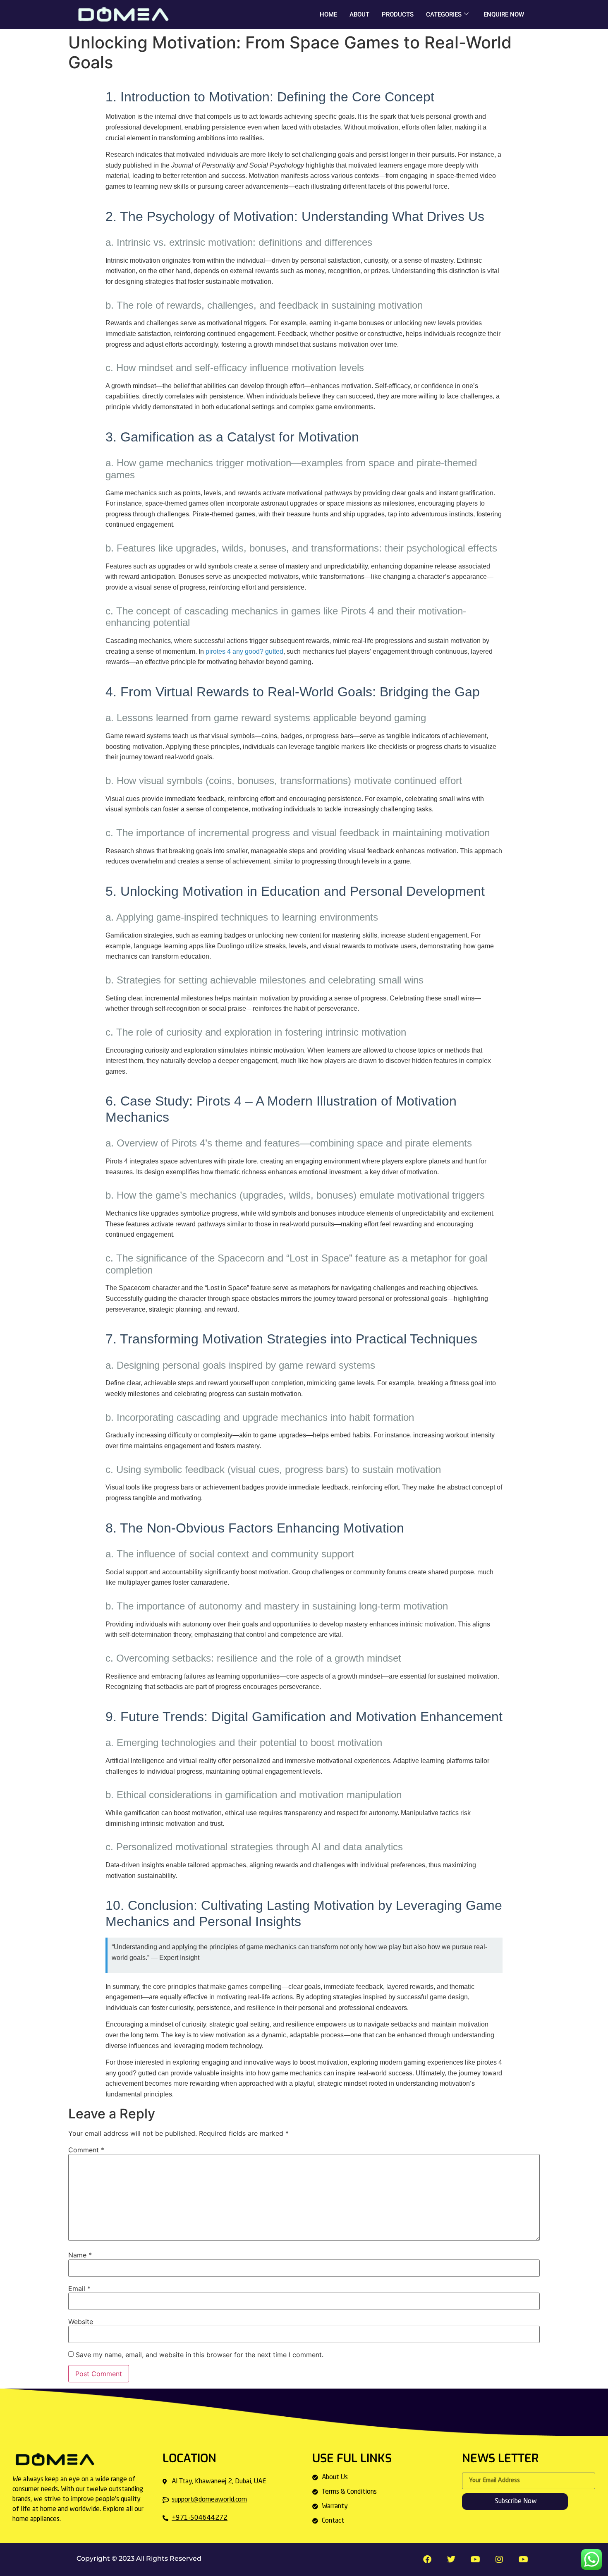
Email (79, 2288)
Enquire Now (504, 14)
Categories (444, 14)
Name (80, 2255)
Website (81, 2322)
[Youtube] (523, 2559)
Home (328, 14)
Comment (86, 2150)
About (359, 14)
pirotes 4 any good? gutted (244, 651)
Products (398, 14)
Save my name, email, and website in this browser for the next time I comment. (200, 2355)
